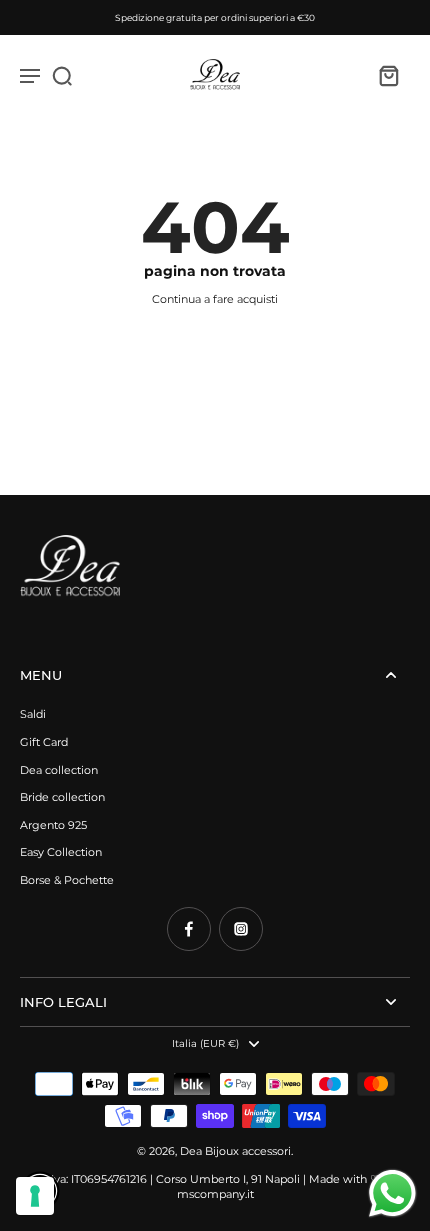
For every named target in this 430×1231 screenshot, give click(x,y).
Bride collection (62, 797)
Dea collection (59, 770)
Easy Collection (61, 852)
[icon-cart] (388, 75)
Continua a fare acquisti (215, 299)
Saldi (33, 714)
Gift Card (44, 742)
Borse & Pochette (67, 880)
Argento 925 (53, 825)
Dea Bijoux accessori (235, 1151)
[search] (62, 75)
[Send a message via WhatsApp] (392, 1193)
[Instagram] (241, 929)
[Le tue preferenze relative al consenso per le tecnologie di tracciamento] (35, 1196)
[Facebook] (189, 929)
